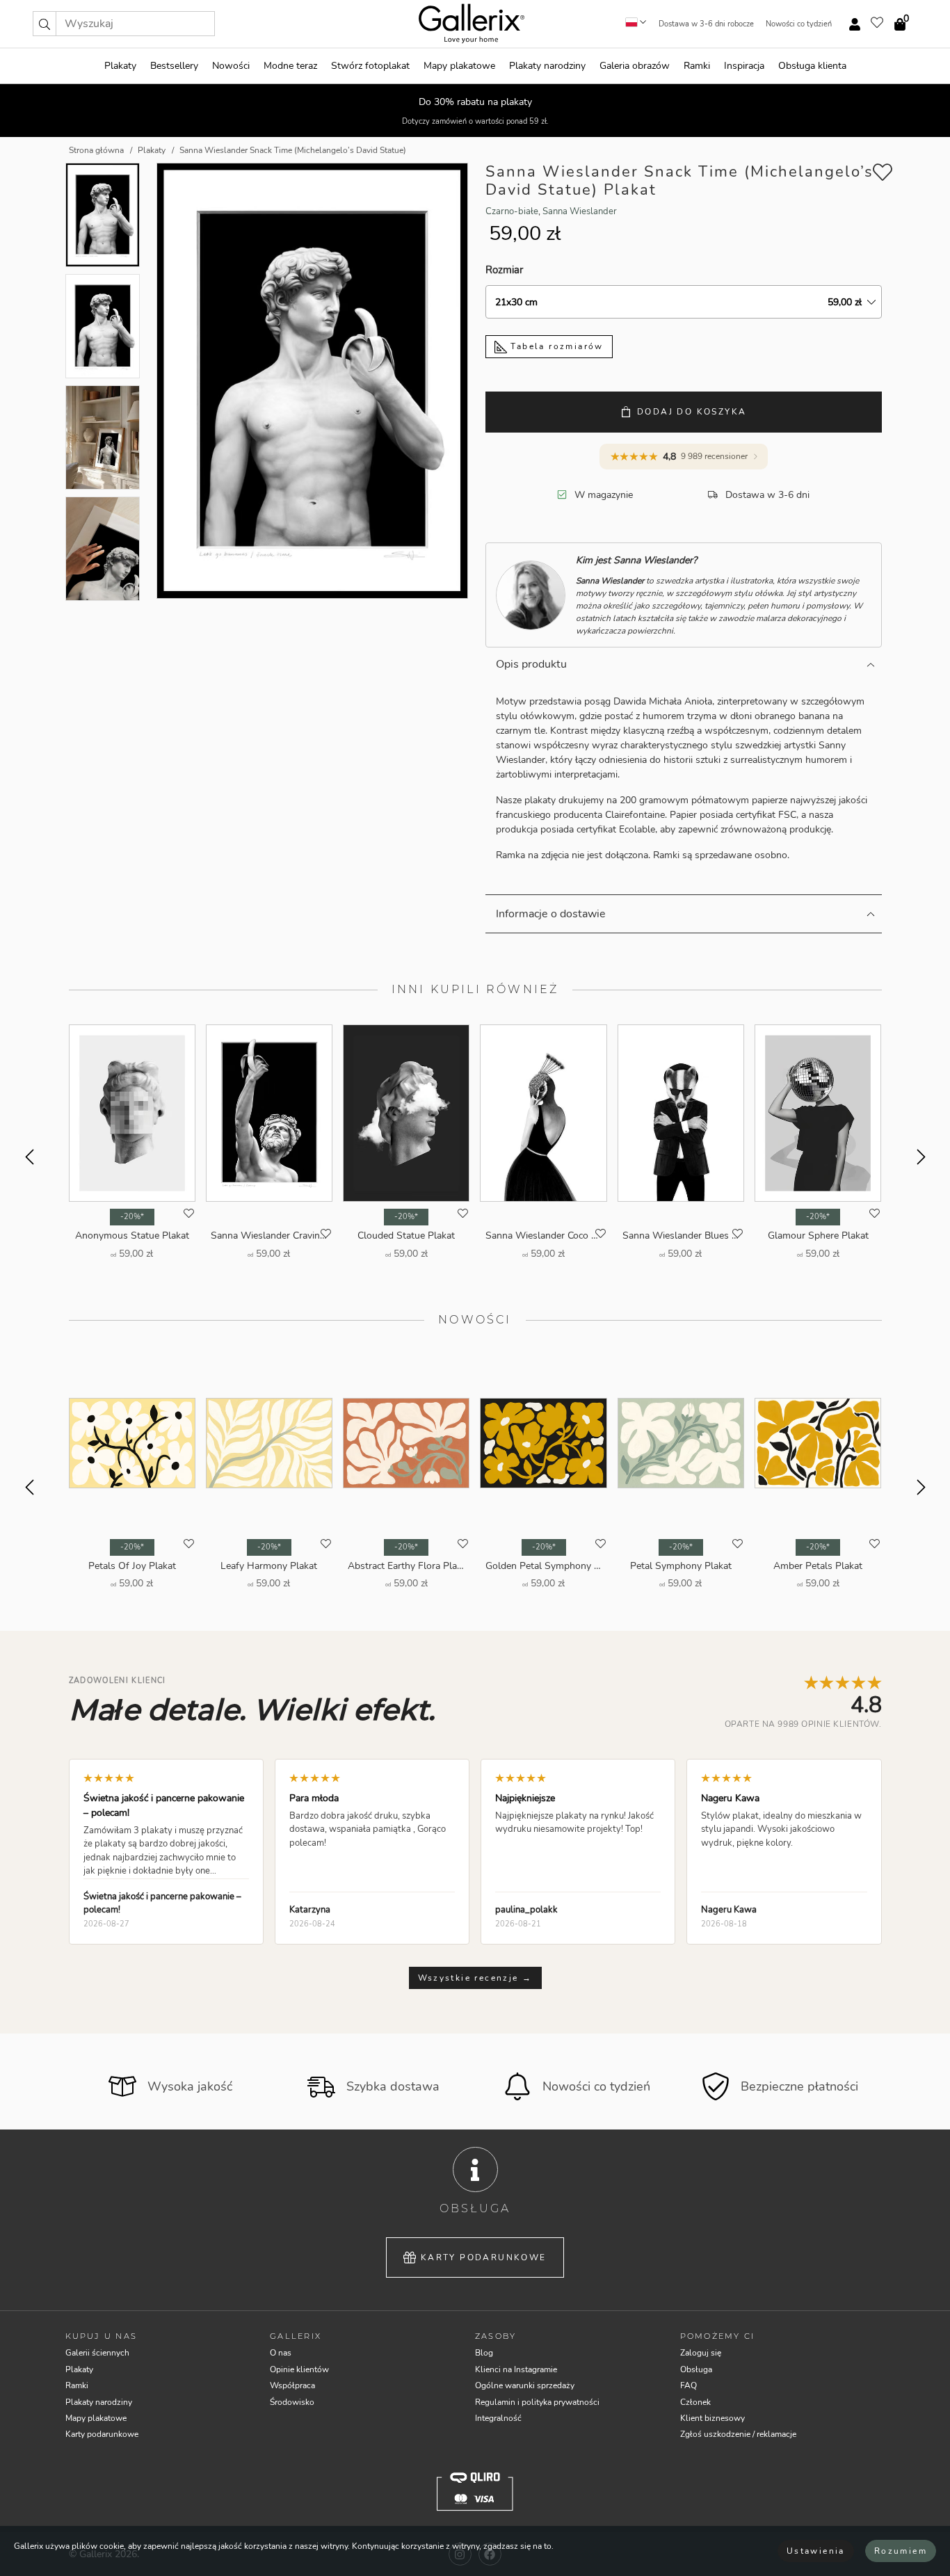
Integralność (498, 2418)
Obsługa (696, 2369)
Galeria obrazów (635, 66)
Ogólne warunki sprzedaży (525, 2385)
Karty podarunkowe (484, 2257)
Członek (695, 2402)
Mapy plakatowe (459, 66)
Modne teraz (290, 66)
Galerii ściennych (97, 2353)
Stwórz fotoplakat (370, 66)
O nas (281, 2353)
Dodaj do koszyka (692, 412)
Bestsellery (174, 66)
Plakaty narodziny (547, 66)
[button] (45, 24)
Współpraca (292, 2385)
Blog (484, 2353)
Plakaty (120, 66)
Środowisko (292, 2402)
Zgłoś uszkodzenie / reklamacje (738, 2434)
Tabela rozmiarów (555, 346)
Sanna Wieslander (580, 211)
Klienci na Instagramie (516, 2369)
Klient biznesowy (712, 2418)
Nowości (231, 66)
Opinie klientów (299, 2369)
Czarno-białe (512, 211)
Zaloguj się (701, 2353)
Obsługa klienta (812, 66)
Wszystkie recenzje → (475, 1978)
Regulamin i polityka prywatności (537, 2402)
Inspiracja (744, 66)
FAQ (689, 2385)
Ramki (697, 66)
